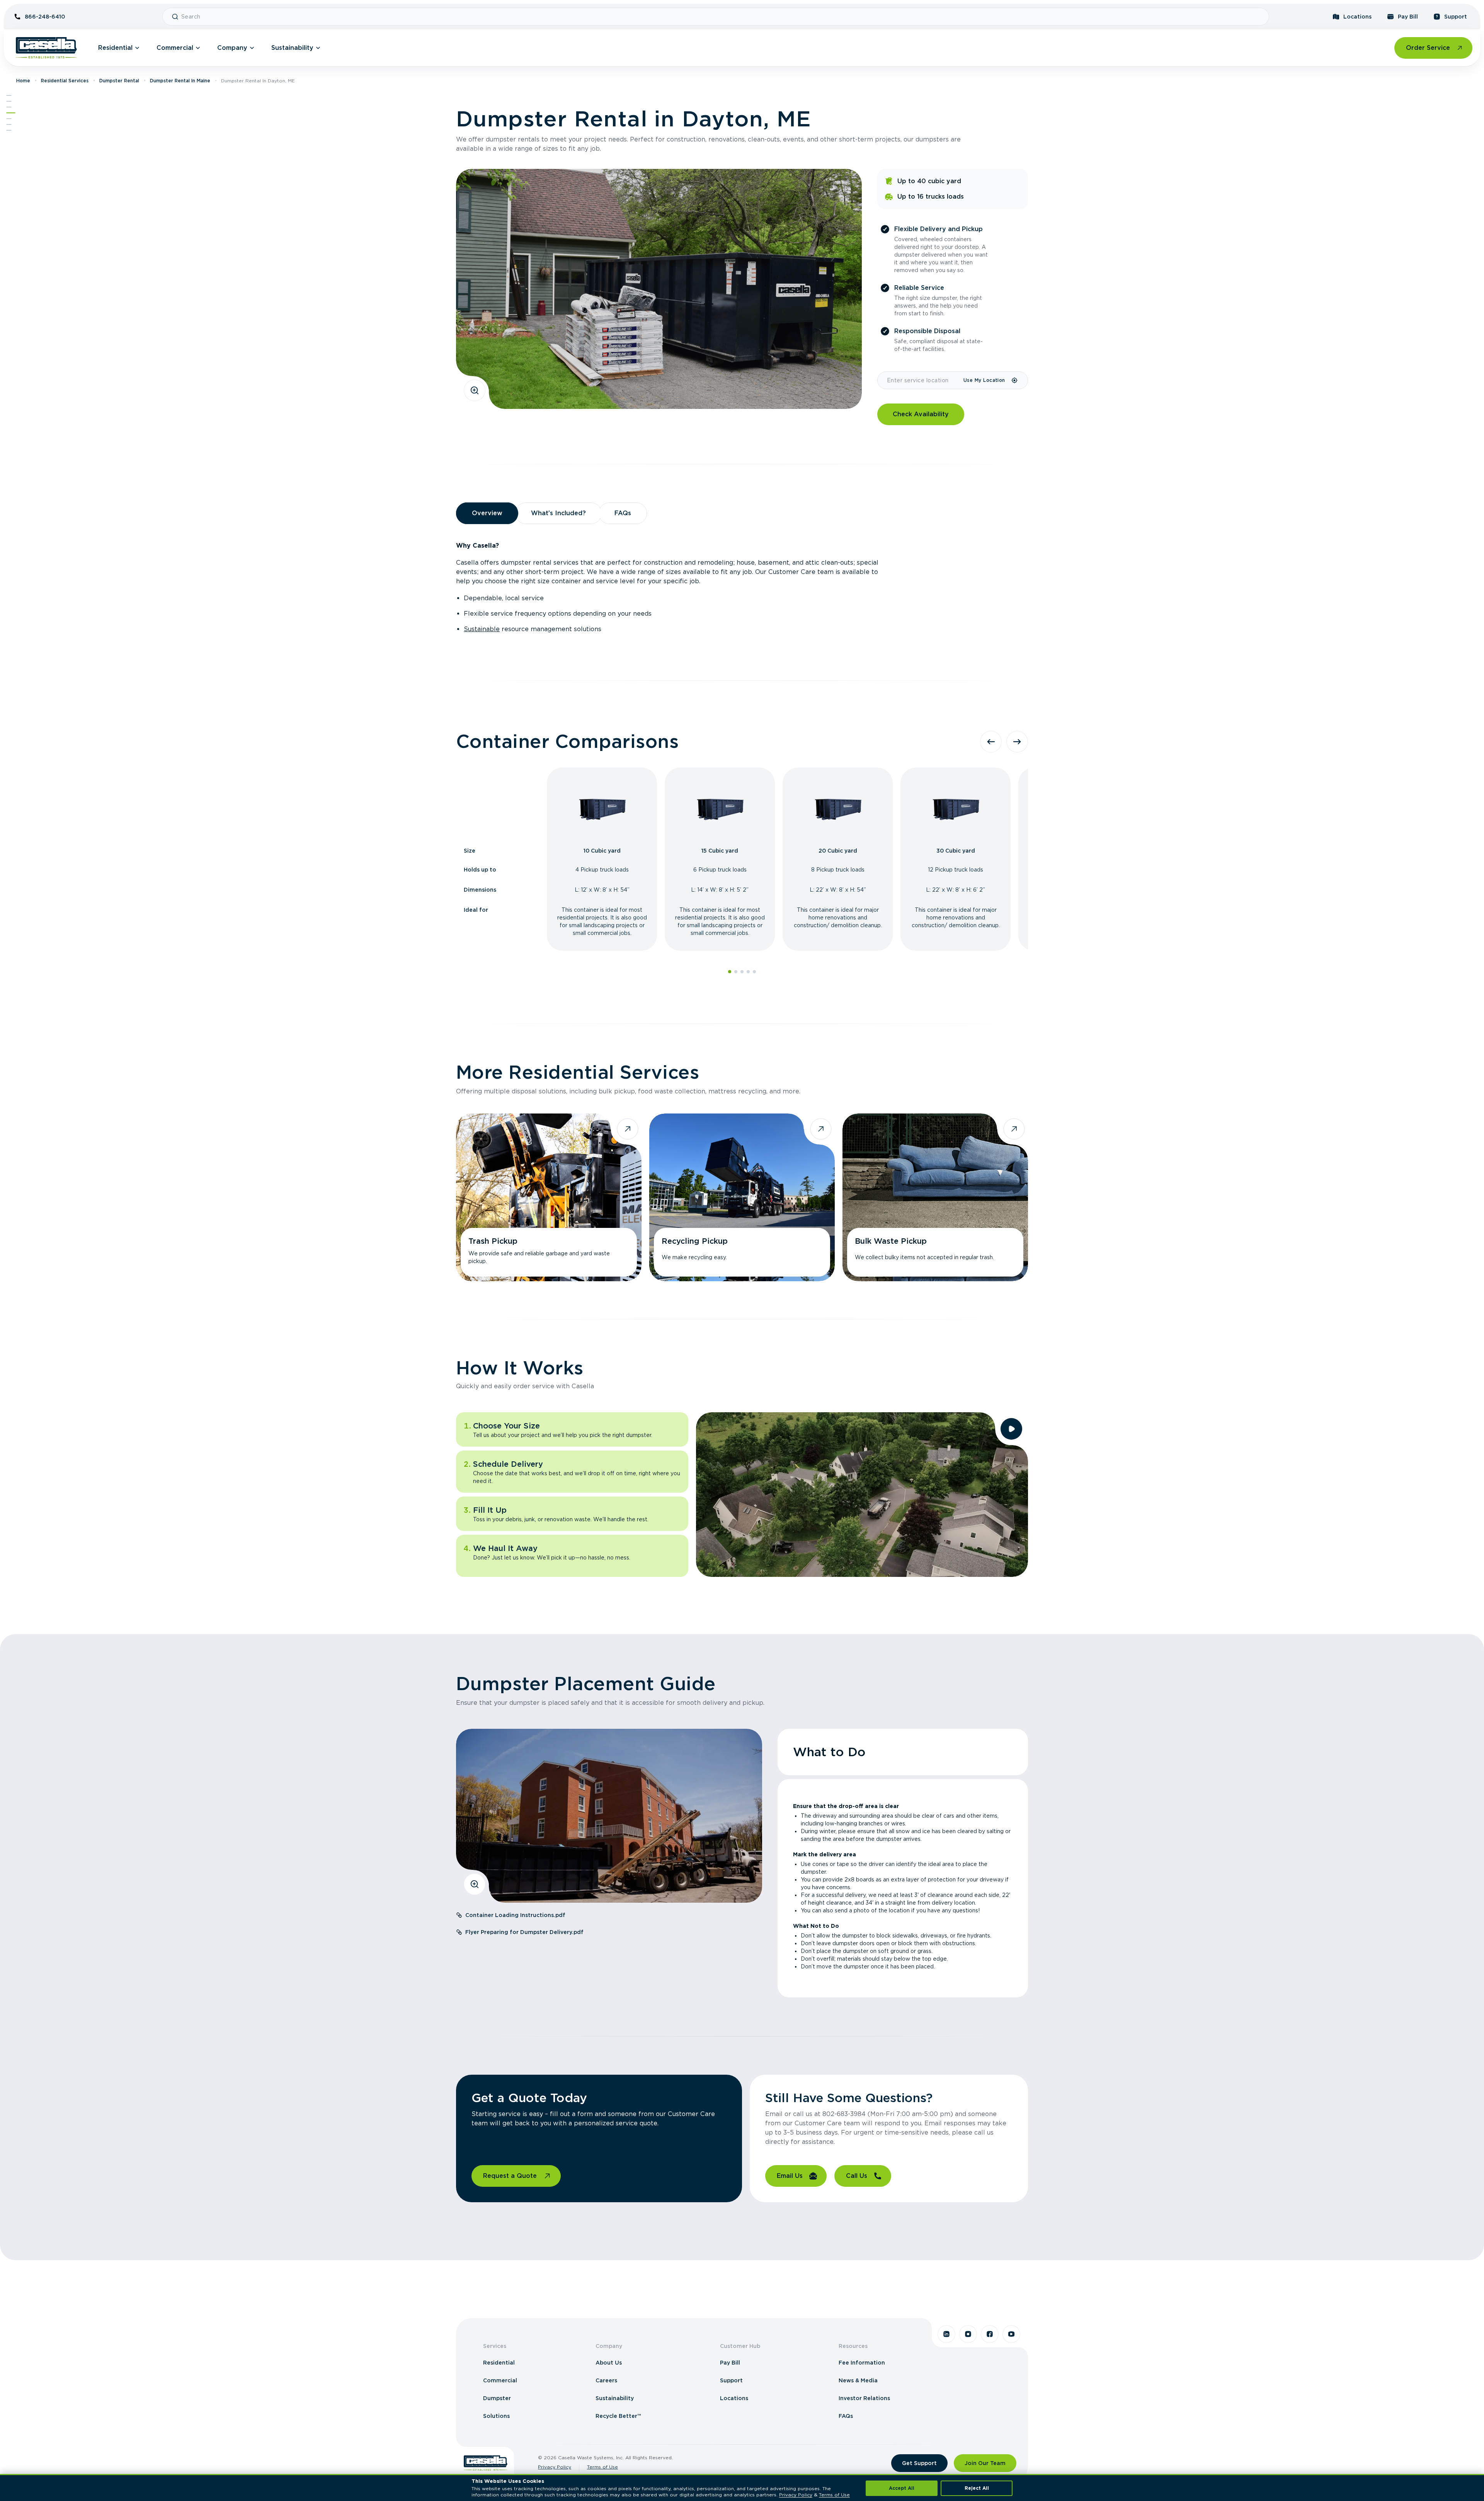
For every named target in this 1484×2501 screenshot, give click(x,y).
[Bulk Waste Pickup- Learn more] (935, 1197)
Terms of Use (602, 2467)
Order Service (1428, 48)
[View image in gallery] (475, 390)
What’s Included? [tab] (558, 513)
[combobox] (722, 17)
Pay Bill (1408, 17)
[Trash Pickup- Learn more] (549, 1197)
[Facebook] (990, 2334)
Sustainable (482, 629)
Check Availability (921, 414)
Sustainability (292, 48)
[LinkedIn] (946, 2334)
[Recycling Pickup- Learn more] (742, 1197)
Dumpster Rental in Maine (180, 81)
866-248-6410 (45, 17)
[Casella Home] (46, 48)
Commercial (175, 48)
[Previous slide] (991, 742)
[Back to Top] (9, 95)
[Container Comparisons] (9, 107)
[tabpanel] (742, 587)
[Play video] (1011, 1429)
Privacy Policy (555, 2467)
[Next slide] (1017, 742)
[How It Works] (9, 119)
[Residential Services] (11, 113)
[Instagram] (968, 2334)
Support (1456, 17)
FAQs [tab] (623, 513)
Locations (1357, 17)
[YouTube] (1011, 2334)
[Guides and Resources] (9, 124)
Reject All (977, 2488)
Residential (115, 48)
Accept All (902, 2488)
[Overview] (9, 101)
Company (232, 48)
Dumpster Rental (119, 81)
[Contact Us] (9, 130)
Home (23, 81)
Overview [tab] (487, 513)
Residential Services (65, 81)
